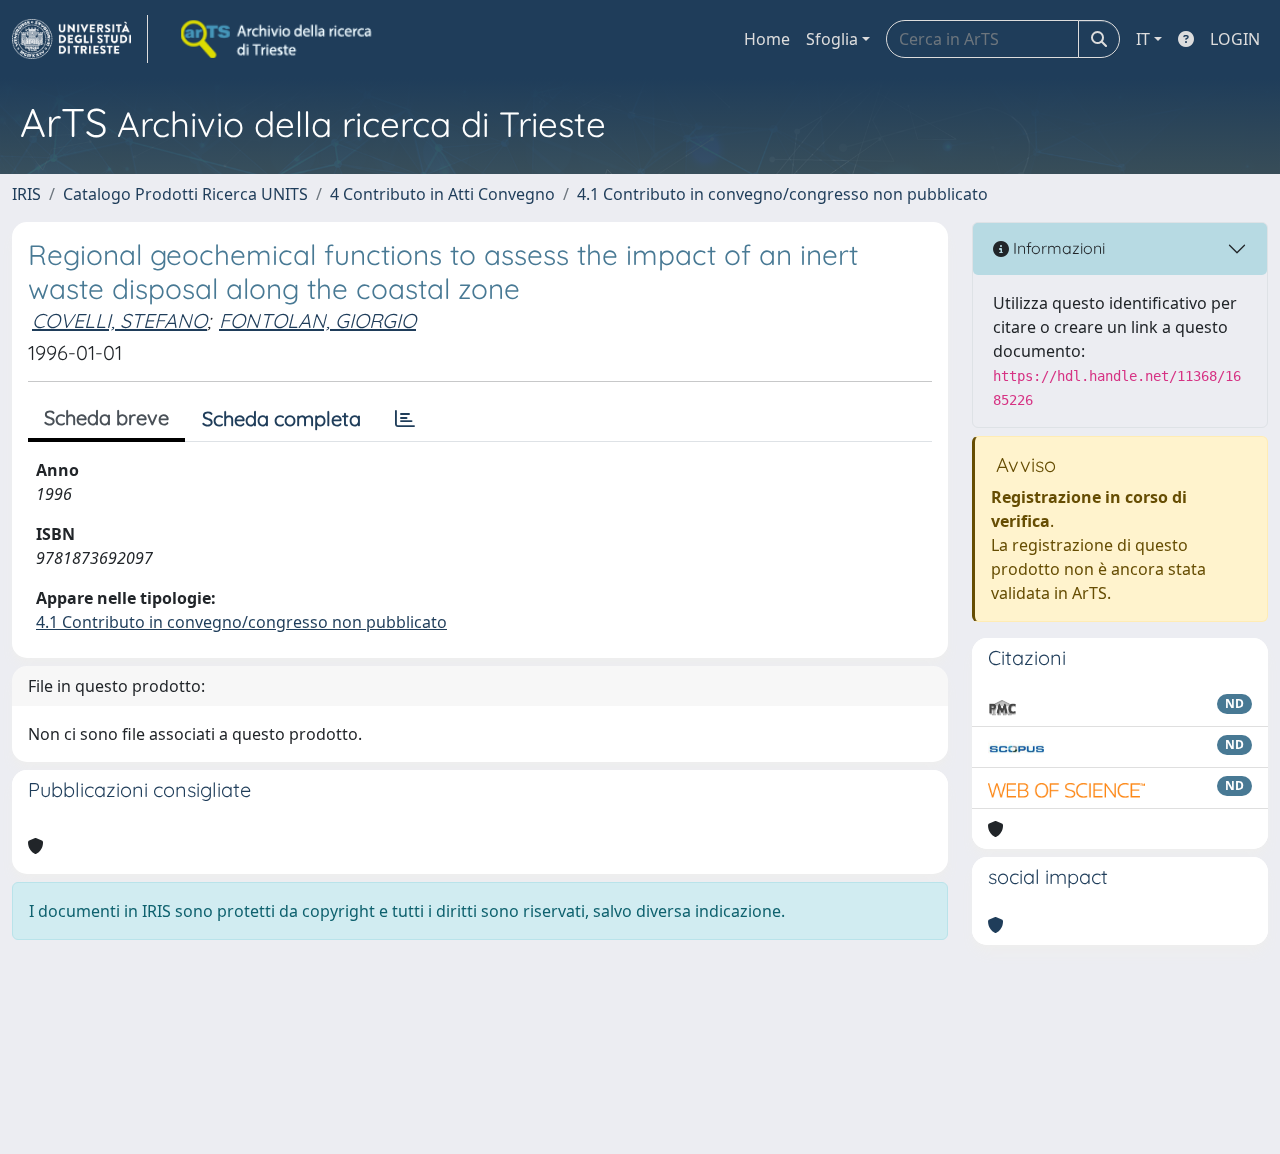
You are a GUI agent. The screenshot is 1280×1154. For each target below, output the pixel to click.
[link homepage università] (278, 39)
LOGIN (1235, 39)
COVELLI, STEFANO (119, 320)
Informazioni (1057, 248)
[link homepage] (80, 39)
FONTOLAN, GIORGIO (317, 320)
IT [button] (1143, 39)
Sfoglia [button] (832, 39)
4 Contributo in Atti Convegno (442, 194)
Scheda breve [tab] (106, 417)
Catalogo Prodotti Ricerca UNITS (185, 194)
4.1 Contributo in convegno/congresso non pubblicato (782, 194)
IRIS (26, 194)
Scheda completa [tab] (281, 418)
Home (767, 39)
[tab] (405, 419)
